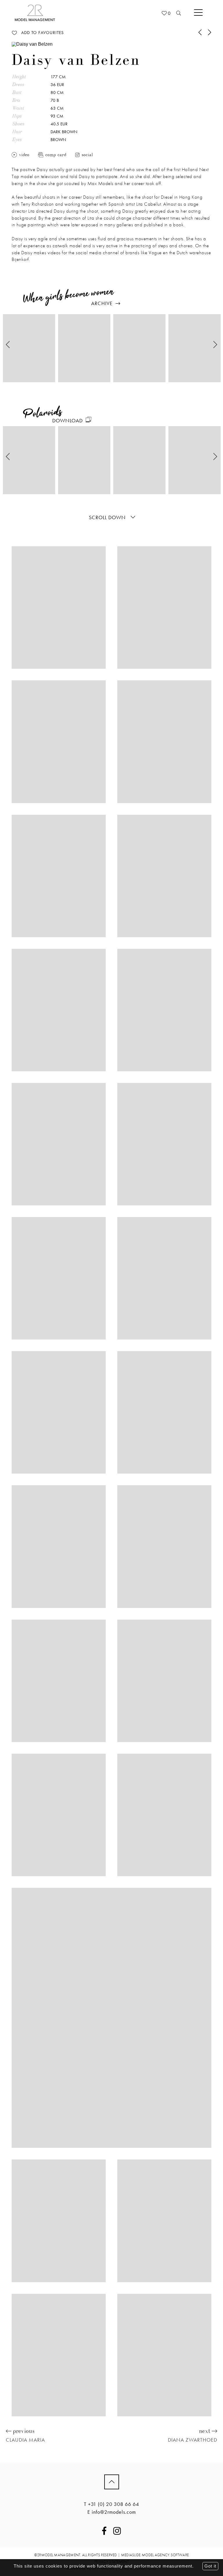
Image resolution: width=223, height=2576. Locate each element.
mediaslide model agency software (155, 2555)
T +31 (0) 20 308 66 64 (111, 2504)
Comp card (56, 155)
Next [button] (215, 345)
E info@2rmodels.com (112, 2512)
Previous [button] (8, 345)
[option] (29, 348)
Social (87, 155)
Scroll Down (108, 517)
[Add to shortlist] (14, 33)
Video (24, 155)
